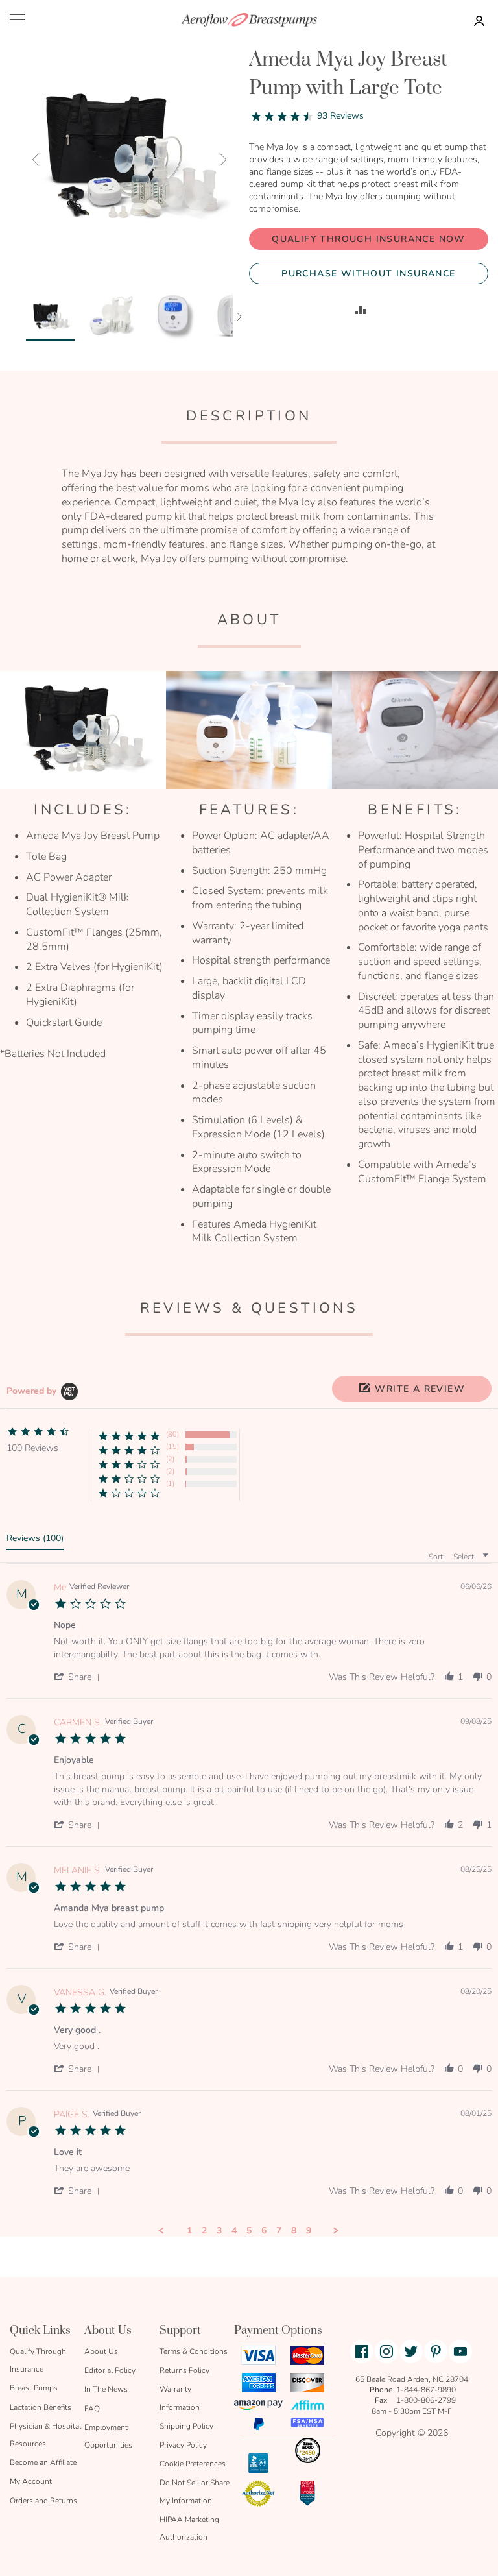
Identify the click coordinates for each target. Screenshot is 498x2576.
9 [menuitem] (309, 2231)
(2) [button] (170, 1459)
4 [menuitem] (234, 2231)
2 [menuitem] (204, 2231)
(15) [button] (172, 1447)
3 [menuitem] (219, 2231)
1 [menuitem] (189, 2231)
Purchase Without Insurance (368, 273)
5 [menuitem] (249, 2231)
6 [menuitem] (264, 2231)
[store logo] (249, 20)
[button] (36, 159)
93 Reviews (340, 116)
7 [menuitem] (279, 2231)
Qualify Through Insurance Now (369, 239)
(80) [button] (172, 1434)
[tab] (35, 1541)
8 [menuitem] (294, 2231)
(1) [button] (170, 1484)
